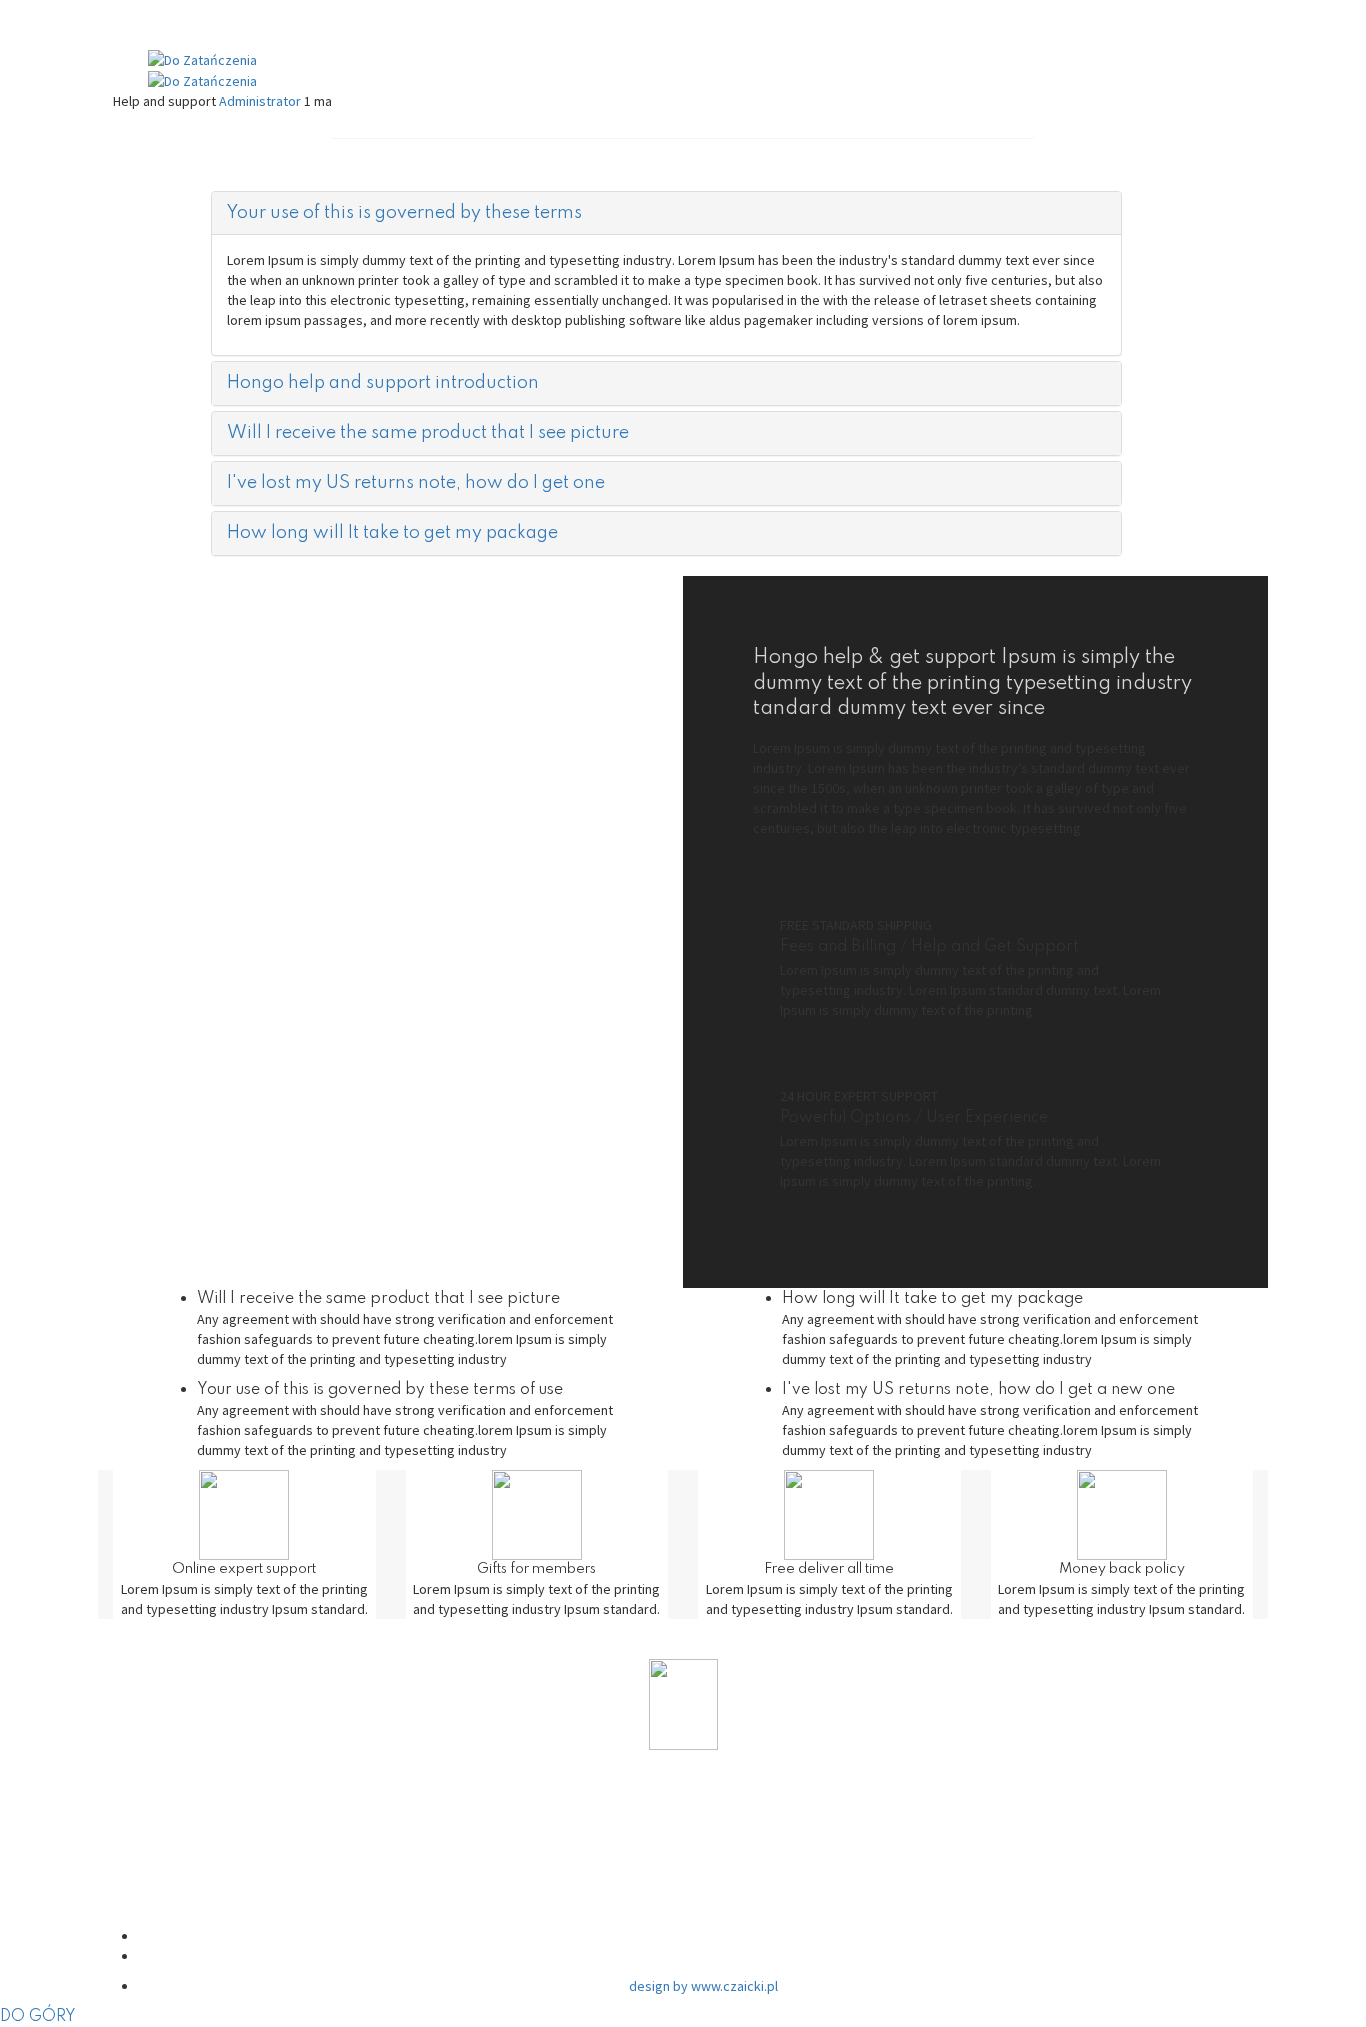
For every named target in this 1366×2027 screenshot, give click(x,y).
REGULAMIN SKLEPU (703, 1861)
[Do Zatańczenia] (202, 58)
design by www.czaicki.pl (703, 1986)
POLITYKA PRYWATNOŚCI (703, 1823)
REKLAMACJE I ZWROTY (703, 1900)
